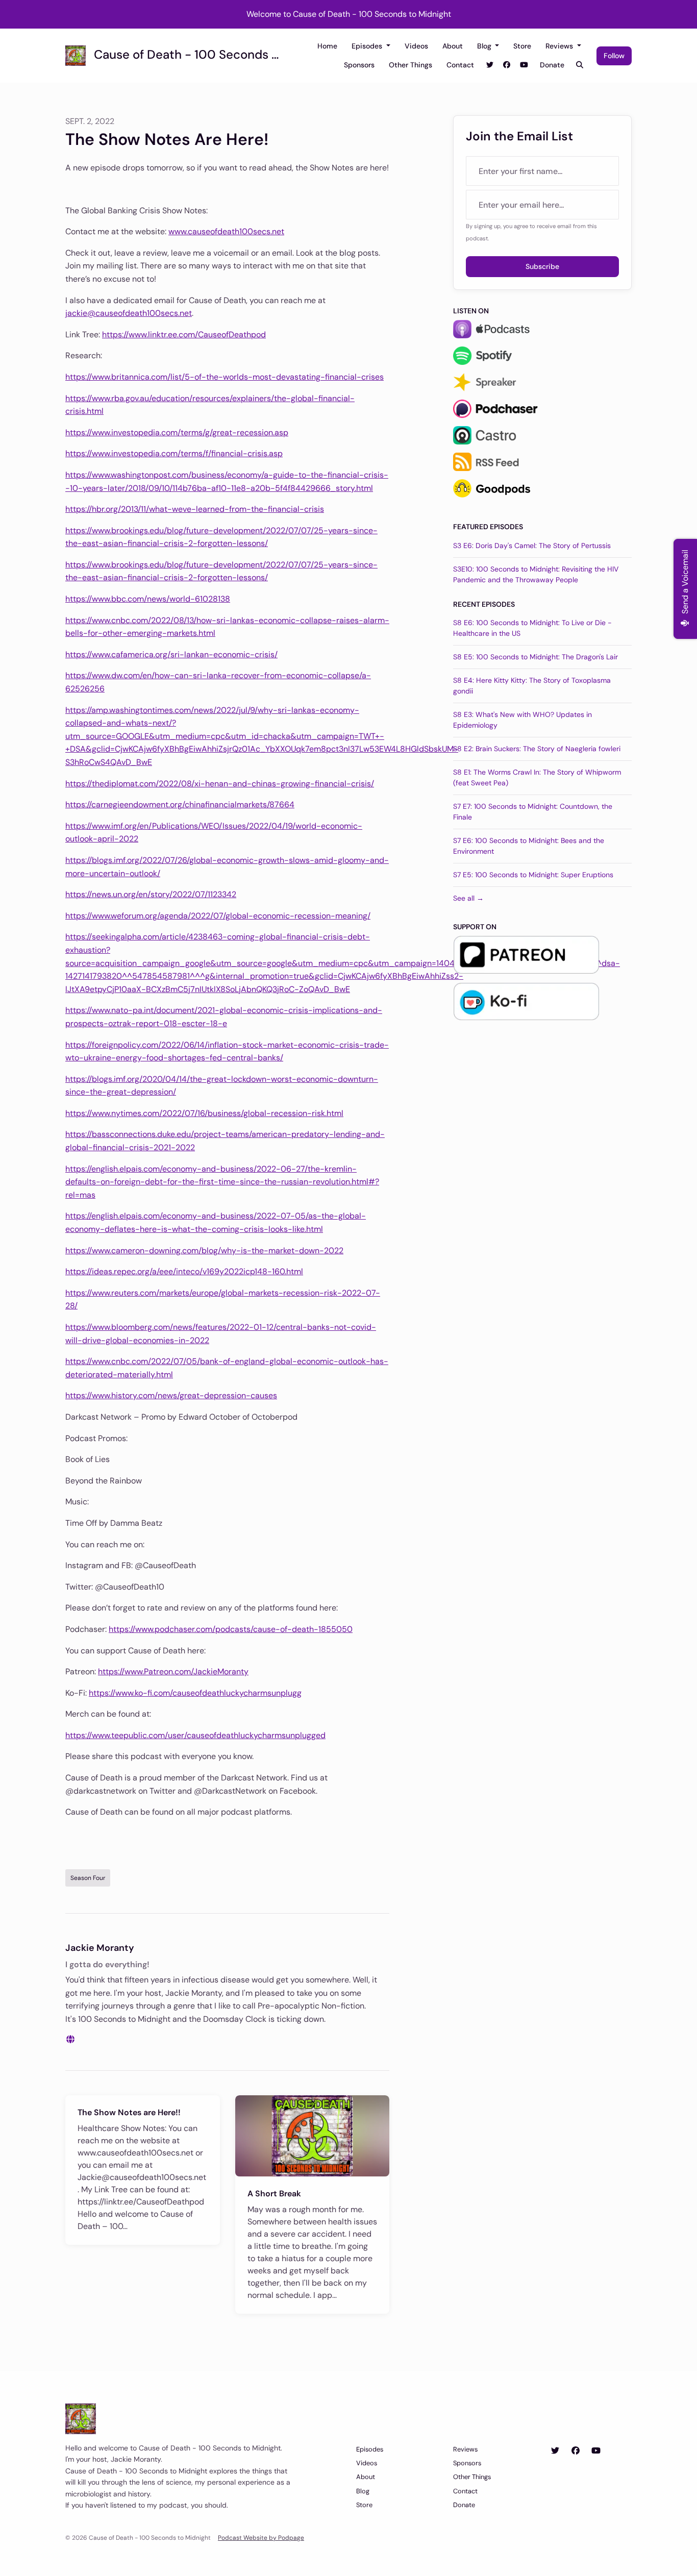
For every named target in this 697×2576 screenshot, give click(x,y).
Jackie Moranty (100, 1948)
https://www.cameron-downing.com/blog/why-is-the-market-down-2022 (204, 1250)
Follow (614, 56)
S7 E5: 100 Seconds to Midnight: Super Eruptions (533, 875)
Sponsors (359, 65)
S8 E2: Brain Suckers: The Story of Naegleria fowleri (537, 749)
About (453, 46)
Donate (552, 65)
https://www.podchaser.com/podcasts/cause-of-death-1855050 (231, 1629)
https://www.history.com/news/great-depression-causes (171, 1395)
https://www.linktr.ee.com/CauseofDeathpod (184, 335)
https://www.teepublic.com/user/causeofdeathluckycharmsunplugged (195, 1735)
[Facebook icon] (576, 2451)
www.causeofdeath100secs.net (226, 231)
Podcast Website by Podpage (261, 2538)
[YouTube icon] (596, 2451)
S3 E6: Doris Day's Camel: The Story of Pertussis (532, 546)
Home (327, 46)
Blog (485, 46)
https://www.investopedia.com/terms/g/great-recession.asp (177, 432)
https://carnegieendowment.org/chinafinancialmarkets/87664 (180, 804)
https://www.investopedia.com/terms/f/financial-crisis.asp (174, 453)
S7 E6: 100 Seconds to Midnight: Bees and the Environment (529, 846)
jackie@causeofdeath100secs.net (129, 313)
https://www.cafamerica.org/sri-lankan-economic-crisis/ (171, 654)
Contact (460, 65)
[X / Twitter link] (490, 65)
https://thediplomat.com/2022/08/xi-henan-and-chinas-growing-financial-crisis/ (220, 784)
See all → (468, 898)
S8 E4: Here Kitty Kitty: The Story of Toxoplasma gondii (532, 686)
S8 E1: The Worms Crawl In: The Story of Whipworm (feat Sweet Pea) (537, 777)
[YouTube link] (524, 65)
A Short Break (274, 2194)
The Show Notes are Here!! (129, 2112)
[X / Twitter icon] (555, 2451)
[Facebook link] (507, 65)
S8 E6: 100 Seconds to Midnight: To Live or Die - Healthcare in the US (532, 628)
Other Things (410, 65)
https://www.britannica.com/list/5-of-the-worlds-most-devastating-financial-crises (225, 377)
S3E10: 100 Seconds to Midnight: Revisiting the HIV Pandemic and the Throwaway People (536, 574)
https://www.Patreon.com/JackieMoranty (173, 1671)
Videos (416, 46)
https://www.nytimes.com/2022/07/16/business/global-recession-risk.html (204, 1113)
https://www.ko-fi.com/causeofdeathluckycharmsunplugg (195, 1693)
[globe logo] (70, 2039)
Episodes (368, 46)
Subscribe (542, 266)
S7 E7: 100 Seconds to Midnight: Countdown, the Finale (533, 812)
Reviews (560, 46)
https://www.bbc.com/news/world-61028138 (148, 599)
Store (522, 46)
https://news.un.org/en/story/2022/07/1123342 (151, 894)
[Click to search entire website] (580, 65)
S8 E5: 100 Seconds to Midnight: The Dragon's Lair (536, 657)
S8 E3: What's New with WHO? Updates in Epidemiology (522, 720)
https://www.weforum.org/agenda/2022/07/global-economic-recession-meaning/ (218, 916)
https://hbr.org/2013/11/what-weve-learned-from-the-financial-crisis (195, 509)
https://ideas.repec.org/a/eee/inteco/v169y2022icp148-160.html (184, 1271)
